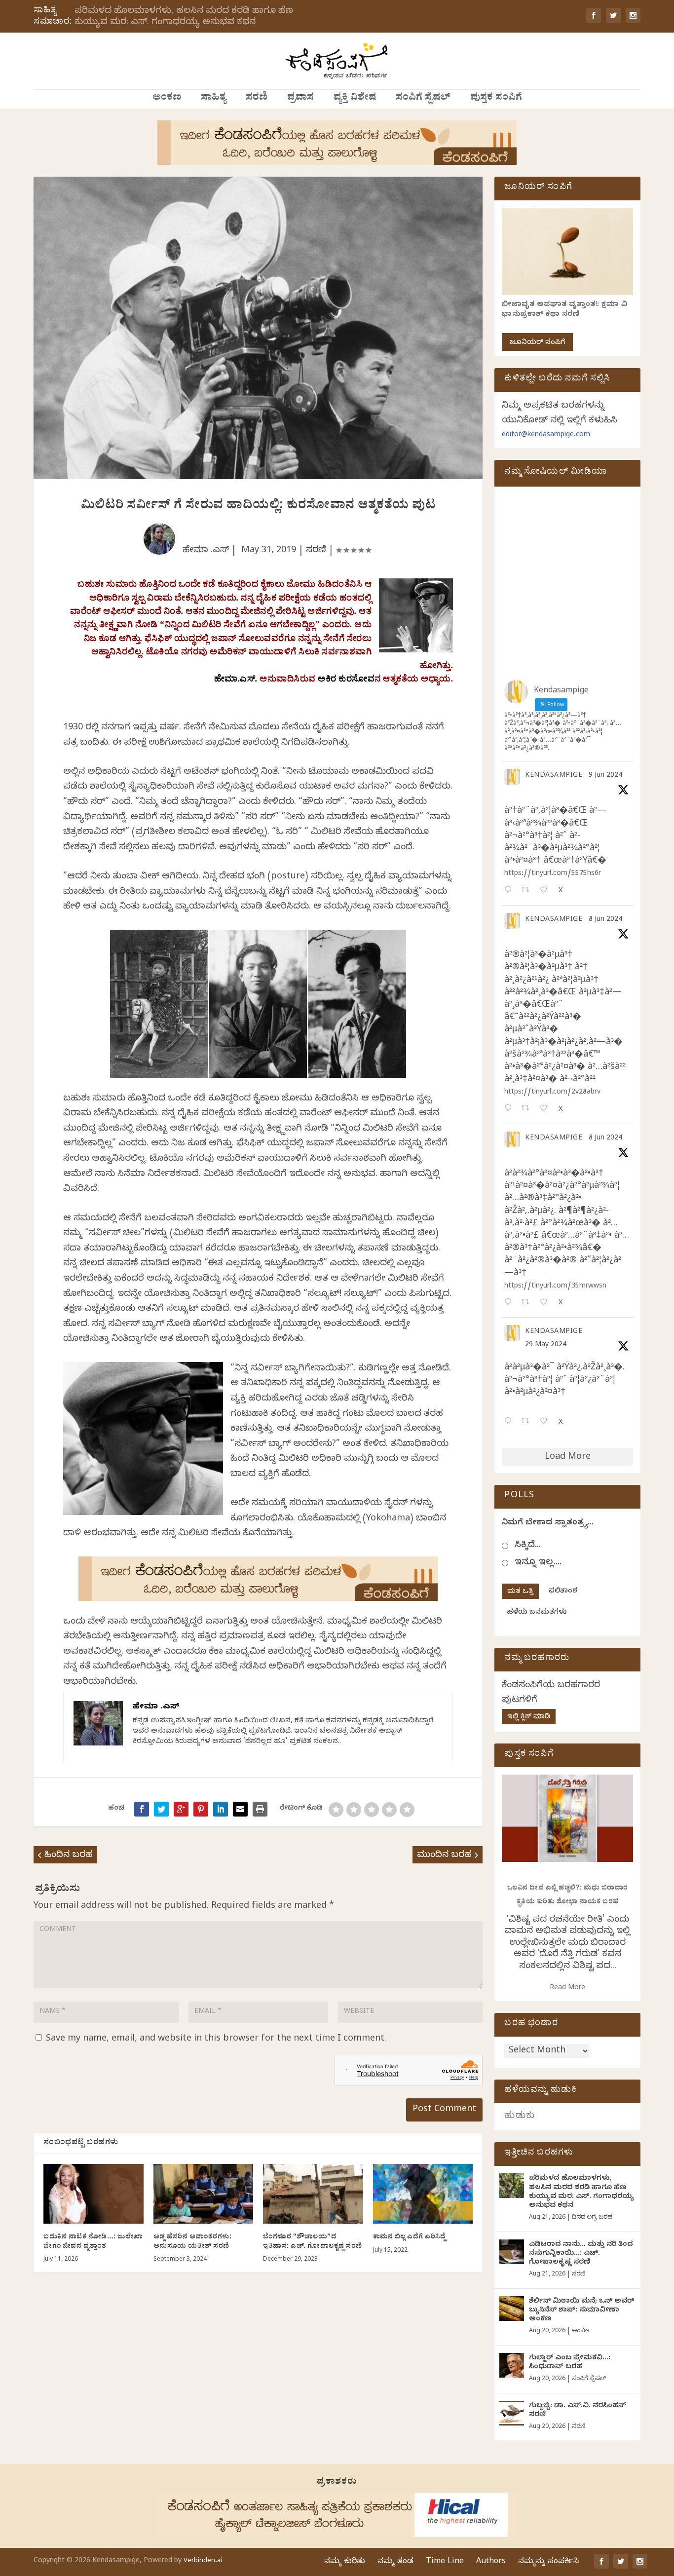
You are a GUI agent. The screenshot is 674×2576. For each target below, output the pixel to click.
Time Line (445, 2562)
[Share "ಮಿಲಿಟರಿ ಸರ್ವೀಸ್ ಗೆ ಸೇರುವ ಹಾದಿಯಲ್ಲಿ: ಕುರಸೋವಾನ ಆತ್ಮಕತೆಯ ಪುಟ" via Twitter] (161, 1809)
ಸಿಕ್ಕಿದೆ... (528, 1546)
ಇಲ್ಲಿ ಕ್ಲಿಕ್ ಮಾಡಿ (529, 1718)
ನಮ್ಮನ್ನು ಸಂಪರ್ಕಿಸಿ (548, 2562)
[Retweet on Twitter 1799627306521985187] (528, 891)
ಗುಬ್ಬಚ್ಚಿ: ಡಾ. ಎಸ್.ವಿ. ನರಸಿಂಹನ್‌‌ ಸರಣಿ (577, 2411)
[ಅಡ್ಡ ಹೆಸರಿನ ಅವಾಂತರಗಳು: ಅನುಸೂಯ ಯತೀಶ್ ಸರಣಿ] (204, 2194)
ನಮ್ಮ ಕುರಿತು (345, 2562)
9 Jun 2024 (605, 776)
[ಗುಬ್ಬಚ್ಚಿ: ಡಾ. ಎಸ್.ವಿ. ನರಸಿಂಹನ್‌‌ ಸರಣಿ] (512, 2413)
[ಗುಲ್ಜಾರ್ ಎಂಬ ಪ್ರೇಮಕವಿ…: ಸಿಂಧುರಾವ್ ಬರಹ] (512, 2365)
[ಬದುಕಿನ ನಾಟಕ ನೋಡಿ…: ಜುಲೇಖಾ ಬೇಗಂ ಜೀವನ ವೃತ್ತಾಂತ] (94, 2194)
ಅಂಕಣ (167, 99)
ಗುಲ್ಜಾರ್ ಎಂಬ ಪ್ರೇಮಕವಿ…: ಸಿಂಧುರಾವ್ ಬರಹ (570, 2363)
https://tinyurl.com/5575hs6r (553, 874)
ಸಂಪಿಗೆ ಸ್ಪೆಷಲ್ (423, 99)
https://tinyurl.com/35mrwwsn (555, 1287)
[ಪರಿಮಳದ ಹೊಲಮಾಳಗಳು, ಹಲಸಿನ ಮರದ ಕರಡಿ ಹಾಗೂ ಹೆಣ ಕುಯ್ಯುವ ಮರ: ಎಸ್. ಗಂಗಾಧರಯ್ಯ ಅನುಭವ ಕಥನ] (512, 2186)
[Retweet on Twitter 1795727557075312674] (528, 1422)
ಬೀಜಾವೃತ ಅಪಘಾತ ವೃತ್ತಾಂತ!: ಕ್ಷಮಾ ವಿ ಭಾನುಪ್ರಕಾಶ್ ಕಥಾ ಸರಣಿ (564, 310)
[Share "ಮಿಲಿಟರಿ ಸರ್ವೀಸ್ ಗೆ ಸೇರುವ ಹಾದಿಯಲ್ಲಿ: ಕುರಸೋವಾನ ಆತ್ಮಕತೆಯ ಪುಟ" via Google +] (181, 1809)
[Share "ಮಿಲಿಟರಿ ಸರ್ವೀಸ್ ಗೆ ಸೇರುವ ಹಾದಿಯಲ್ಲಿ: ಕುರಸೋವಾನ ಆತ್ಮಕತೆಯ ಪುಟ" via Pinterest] (201, 1809)
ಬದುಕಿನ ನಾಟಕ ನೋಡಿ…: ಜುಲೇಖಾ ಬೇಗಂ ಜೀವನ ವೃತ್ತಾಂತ (93, 2242)
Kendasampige (554, 776)
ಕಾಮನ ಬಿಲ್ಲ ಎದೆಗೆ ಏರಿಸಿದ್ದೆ (410, 2238)
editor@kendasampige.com (546, 436)
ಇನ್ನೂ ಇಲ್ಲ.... (538, 1563)
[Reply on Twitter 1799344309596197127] (510, 1109)
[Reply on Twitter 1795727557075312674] (510, 1422)
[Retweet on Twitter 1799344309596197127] (528, 1109)
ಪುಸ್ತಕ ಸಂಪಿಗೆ (496, 99)
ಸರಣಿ (257, 99)
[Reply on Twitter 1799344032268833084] (510, 1303)
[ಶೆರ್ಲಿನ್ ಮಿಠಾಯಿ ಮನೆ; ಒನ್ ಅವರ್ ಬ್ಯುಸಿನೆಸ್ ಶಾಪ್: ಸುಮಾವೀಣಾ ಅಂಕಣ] (512, 2309)
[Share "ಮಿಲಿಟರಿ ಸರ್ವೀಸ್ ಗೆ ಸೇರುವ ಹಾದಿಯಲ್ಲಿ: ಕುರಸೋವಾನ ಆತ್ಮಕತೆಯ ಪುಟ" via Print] (260, 1809)
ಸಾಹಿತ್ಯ (213, 99)
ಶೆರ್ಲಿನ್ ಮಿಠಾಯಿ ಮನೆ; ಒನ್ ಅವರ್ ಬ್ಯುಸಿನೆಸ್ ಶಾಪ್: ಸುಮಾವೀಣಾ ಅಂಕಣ (581, 2311)
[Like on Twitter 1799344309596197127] (546, 1109)
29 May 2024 (546, 1345)
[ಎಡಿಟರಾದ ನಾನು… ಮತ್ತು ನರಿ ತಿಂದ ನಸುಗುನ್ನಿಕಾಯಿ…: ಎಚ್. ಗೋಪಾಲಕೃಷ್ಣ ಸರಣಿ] (512, 2252)
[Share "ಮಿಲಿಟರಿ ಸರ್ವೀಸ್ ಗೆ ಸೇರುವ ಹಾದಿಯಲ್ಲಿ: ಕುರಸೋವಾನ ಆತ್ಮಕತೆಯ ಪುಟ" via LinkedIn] (221, 1809)
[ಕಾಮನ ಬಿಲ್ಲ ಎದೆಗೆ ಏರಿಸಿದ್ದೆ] (423, 2194)
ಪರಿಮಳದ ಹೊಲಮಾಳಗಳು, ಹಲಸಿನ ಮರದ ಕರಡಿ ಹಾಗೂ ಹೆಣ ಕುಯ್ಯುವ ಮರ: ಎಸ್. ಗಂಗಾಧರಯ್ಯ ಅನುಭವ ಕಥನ (184, 17)
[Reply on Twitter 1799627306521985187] (510, 891)
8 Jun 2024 (605, 920)
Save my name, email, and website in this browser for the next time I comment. (216, 2039)
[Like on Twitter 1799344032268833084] (546, 1303)
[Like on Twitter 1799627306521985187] (546, 891)
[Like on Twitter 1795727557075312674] (546, 1422)
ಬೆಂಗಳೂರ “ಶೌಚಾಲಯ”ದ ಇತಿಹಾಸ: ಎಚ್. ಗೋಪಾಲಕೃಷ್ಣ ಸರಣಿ (313, 2242)
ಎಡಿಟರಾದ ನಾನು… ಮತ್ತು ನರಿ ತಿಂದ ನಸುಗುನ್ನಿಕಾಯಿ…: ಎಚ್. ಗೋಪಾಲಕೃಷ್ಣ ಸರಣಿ (581, 2254)
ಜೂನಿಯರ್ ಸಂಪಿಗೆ (537, 343)
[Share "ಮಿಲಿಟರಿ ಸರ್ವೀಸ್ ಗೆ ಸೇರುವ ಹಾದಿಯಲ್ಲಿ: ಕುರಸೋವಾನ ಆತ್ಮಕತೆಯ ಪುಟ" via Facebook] (142, 1809)
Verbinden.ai (203, 2561)
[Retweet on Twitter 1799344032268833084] (528, 1303)
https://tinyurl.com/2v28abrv (552, 1093)
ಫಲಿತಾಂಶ (563, 1592)
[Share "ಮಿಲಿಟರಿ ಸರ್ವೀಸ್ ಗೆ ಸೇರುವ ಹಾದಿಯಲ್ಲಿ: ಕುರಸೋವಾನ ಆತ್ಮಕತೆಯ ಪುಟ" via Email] (240, 1809)
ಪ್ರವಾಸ (300, 99)
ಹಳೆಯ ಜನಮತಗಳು (537, 1613)
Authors (491, 2562)
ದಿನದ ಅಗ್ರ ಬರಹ (592, 2218)
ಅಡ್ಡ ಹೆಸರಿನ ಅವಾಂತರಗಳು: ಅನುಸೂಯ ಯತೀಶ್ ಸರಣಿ (193, 2242)
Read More (567, 1989)
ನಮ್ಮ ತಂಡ (395, 2562)
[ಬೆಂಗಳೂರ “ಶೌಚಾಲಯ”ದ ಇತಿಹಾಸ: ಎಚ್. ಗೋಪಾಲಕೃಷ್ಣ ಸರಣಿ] (313, 2194)
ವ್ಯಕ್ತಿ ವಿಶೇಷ (355, 99)
